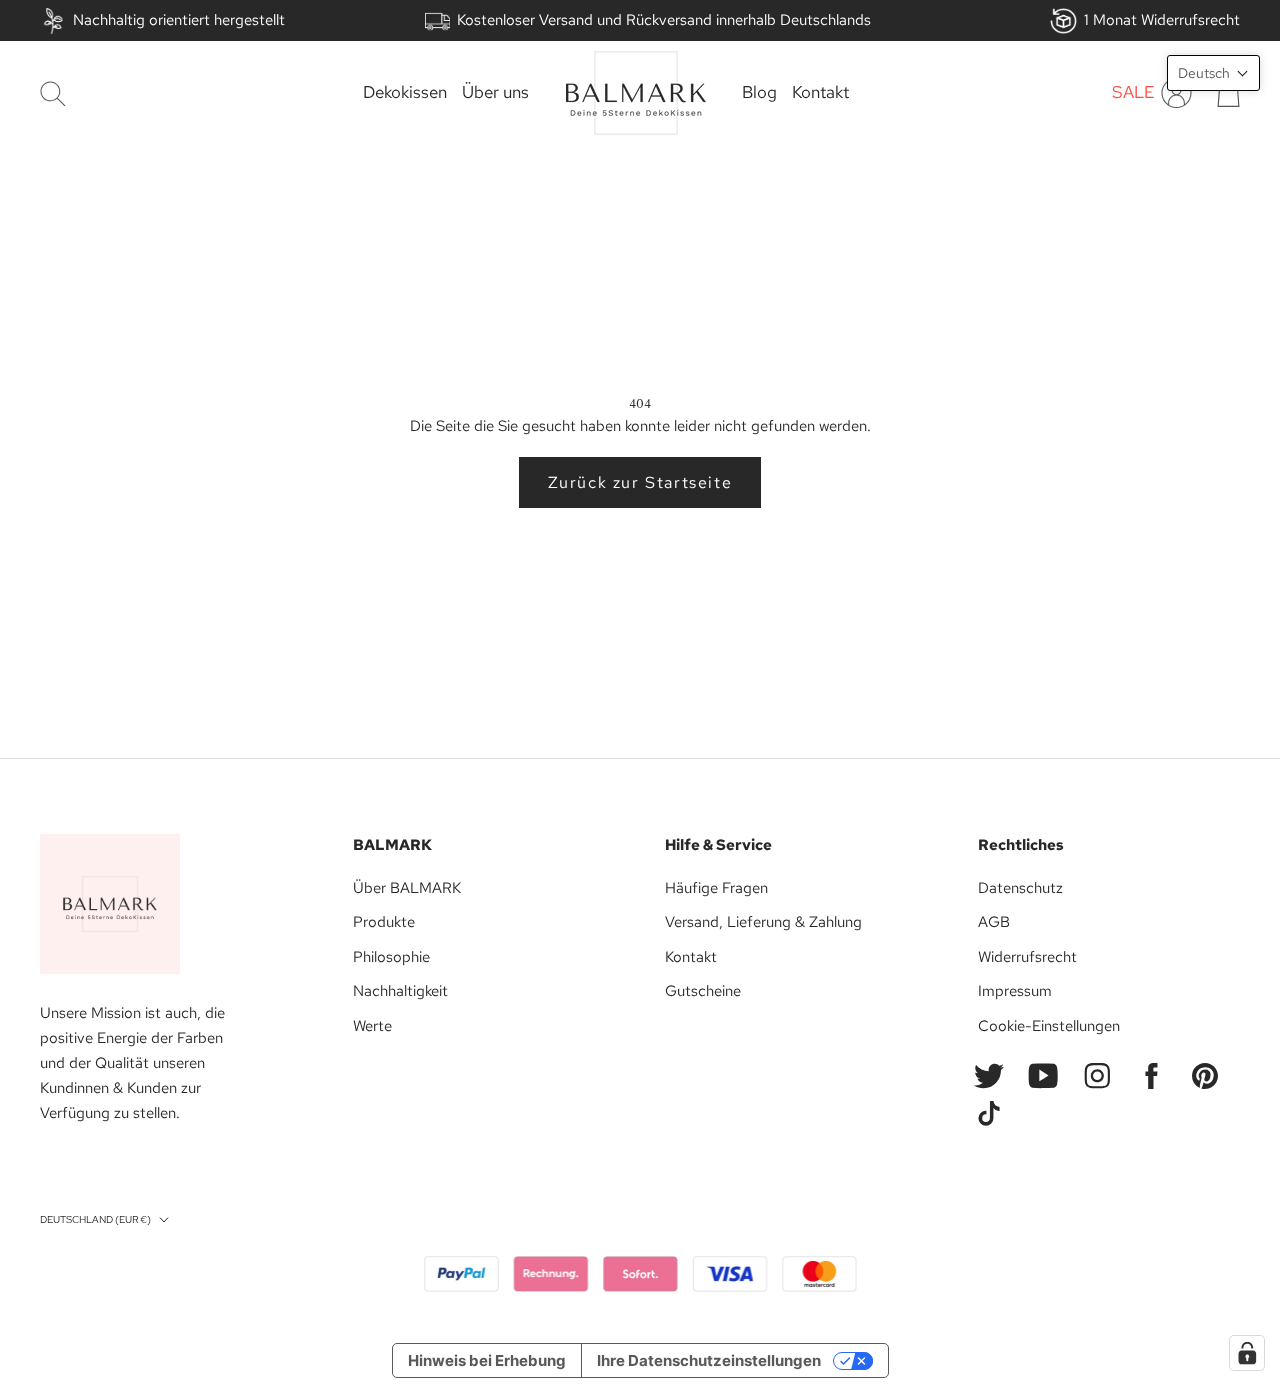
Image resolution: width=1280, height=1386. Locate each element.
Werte (372, 1026)
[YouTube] (1043, 1076)
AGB (994, 922)
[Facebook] (1151, 1076)
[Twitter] (989, 1076)
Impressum (1015, 991)
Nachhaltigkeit (400, 991)
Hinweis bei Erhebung (487, 1360)
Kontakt (820, 93)
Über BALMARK (407, 888)
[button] (1213, 73)
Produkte (384, 922)
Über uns (495, 93)
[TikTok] (989, 1114)
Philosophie (391, 957)
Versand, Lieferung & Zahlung (763, 922)
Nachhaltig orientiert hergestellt (179, 20)
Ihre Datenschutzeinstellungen (709, 1360)
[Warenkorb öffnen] (1228, 93)
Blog (759, 93)
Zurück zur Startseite (640, 482)
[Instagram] (1097, 1076)
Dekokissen (405, 93)
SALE (1133, 93)
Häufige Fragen (716, 888)
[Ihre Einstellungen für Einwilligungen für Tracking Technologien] (1247, 1353)
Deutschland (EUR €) (95, 1219)
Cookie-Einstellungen (1049, 1026)
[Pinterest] (1205, 1076)
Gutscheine (703, 991)
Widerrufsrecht (1027, 957)
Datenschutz (1020, 888)
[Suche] (53, 93)
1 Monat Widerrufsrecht (1162, 20)
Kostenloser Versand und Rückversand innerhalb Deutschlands (664, 20)
